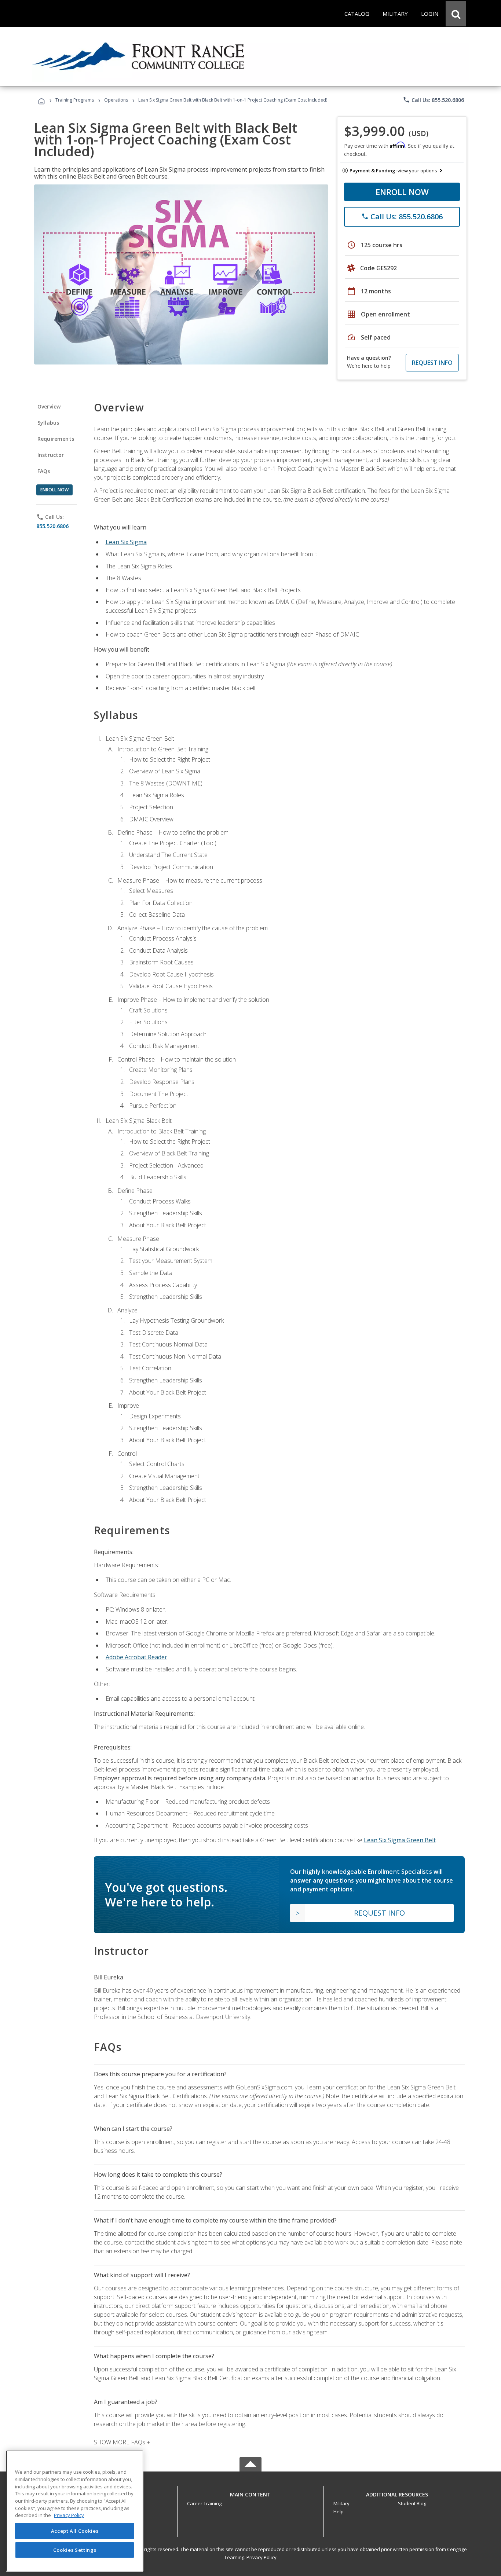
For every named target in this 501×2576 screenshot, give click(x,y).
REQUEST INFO (432, 363)
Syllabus (48, 423)
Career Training (204, 2503)
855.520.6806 (52, 526)
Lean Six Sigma (126, 542)
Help (339, 2511)
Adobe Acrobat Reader (136, 1657)
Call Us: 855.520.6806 (433, 100)
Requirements (56, 439)
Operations (116, 100)
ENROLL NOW (402, 192)
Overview (49, 406)
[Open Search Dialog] (456, 14)
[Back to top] (251, 2493)
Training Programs (75, 100)
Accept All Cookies (75, 2531)
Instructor (51, 455)
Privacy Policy (262, 2557)
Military (341, 2503)
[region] (75, 2511)
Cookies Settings (75, 2550)
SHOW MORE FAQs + (122, 2442)
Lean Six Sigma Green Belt (400, 1840)
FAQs (44, 471)
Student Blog (412, 2503)
